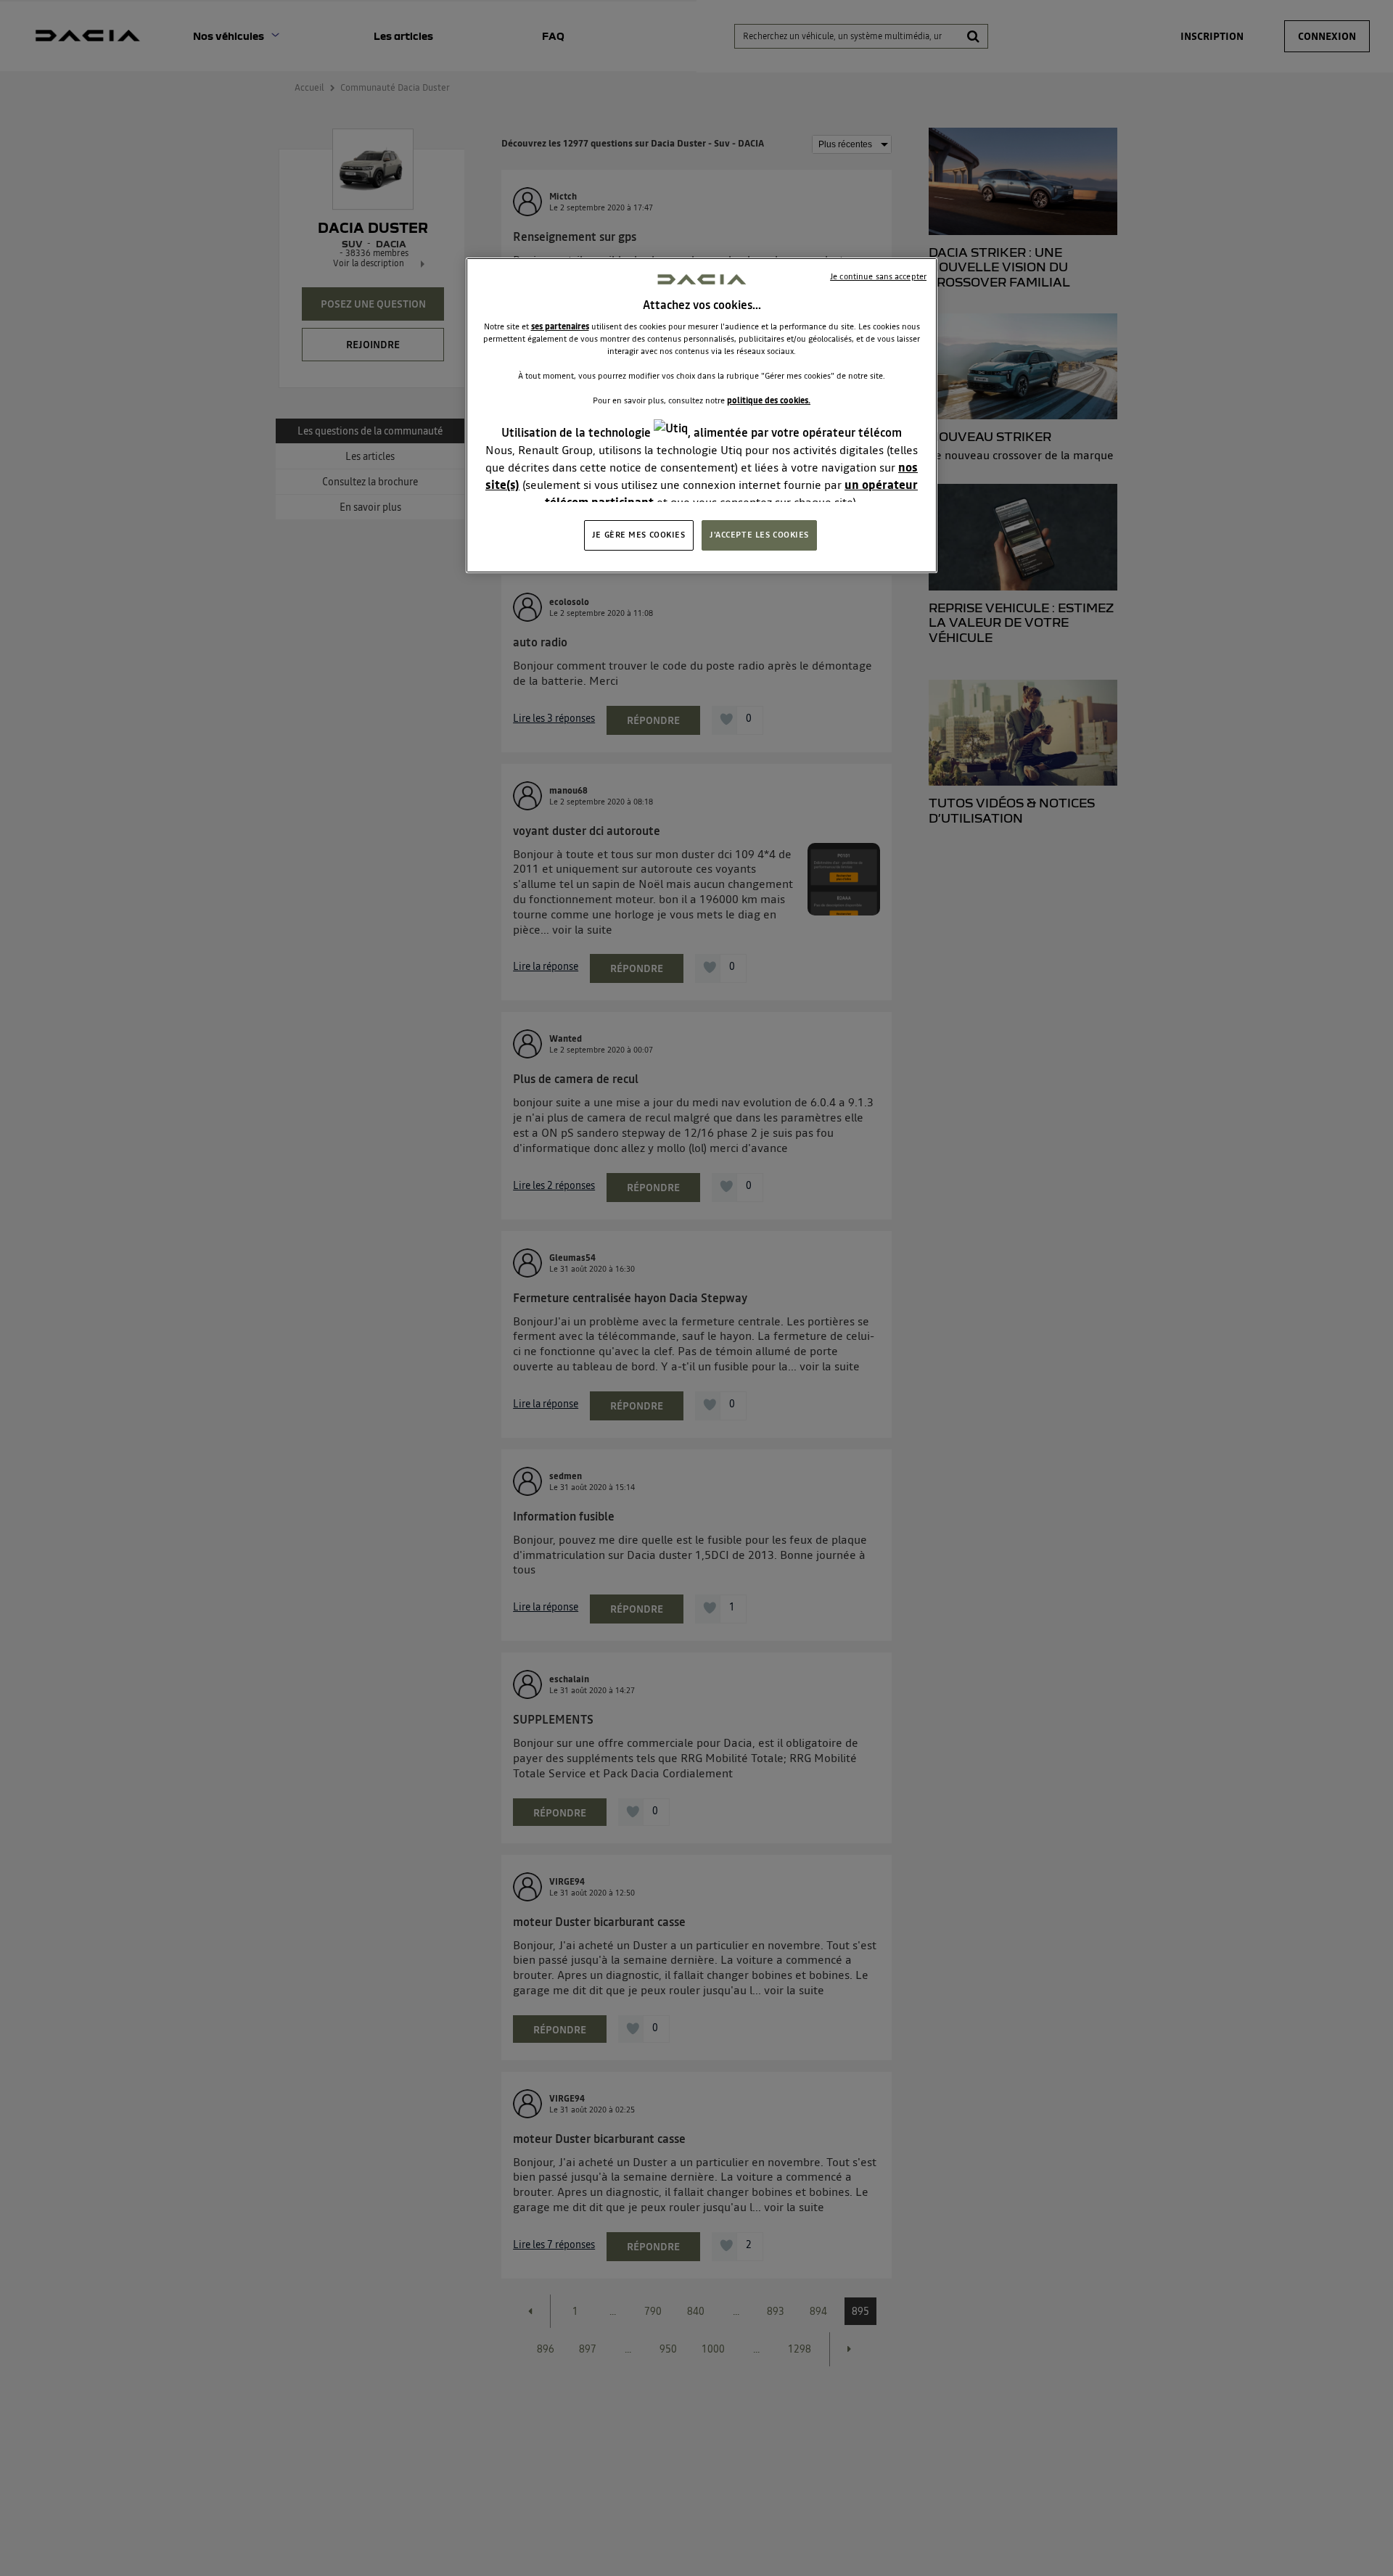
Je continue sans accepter (878, 276)
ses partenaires (560, 326)
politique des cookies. (769, 400)
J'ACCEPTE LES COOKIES (759, 535)
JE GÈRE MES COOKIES (639, 535)
